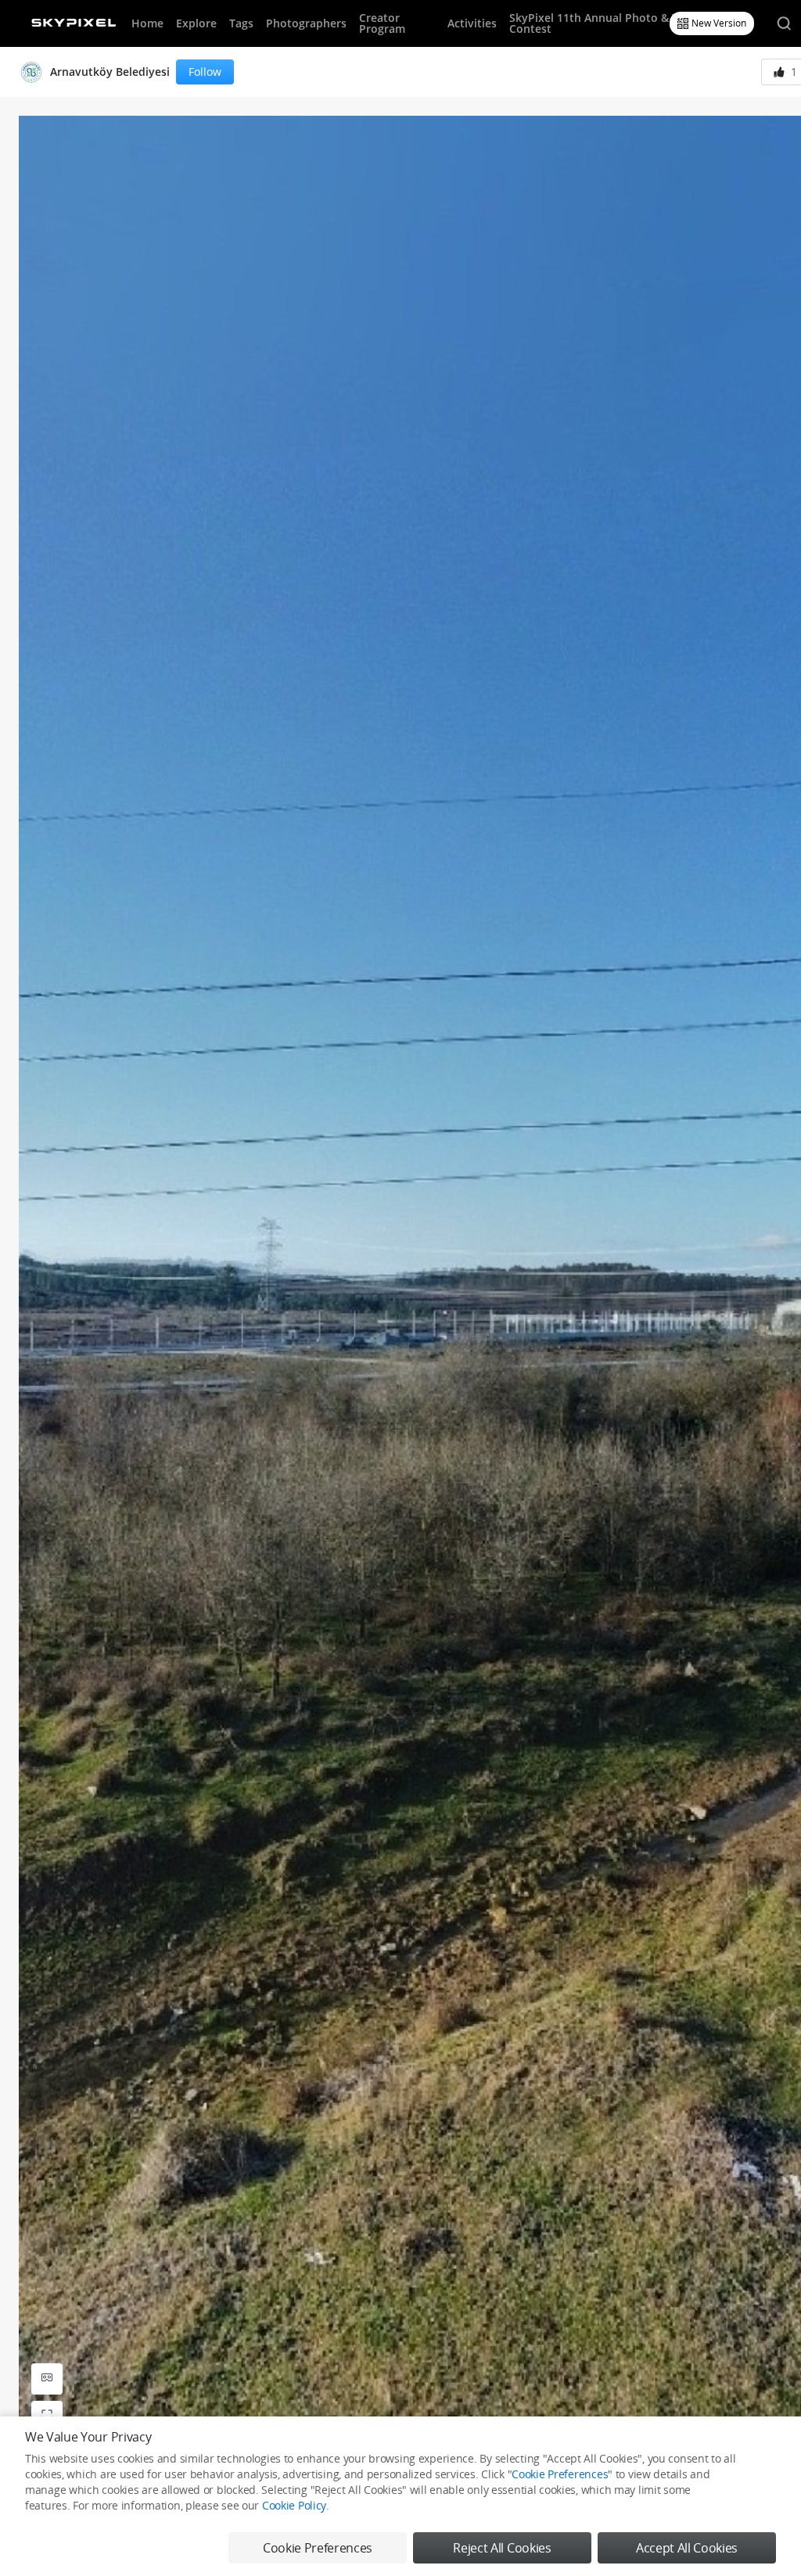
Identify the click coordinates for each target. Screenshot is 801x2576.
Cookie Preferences (560, 2474)
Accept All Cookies (687, 2548)
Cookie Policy (294, 2505)
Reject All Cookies (502, 2548)
